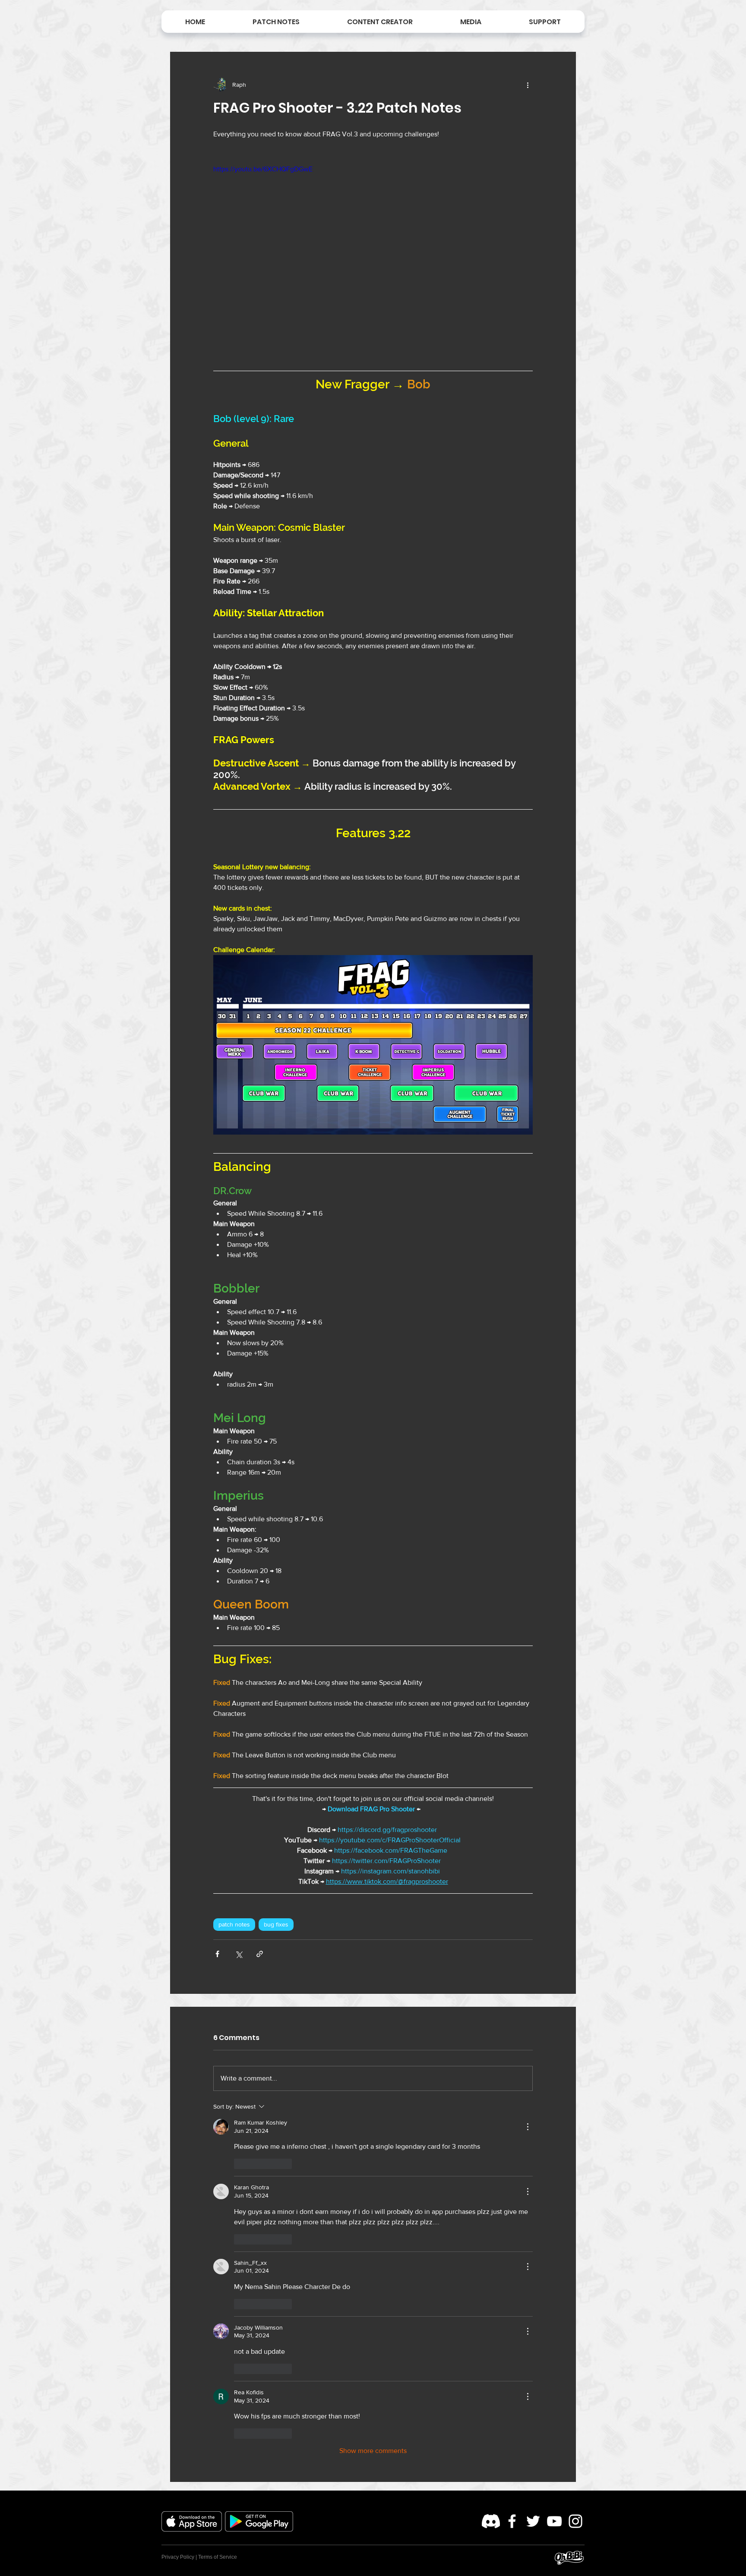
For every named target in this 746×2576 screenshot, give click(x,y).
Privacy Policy (178, 2557)
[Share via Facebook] (217, 1954)
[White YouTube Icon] (554, 2521)
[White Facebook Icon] (512, 2521)
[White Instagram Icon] (575, 2521)
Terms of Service (218, 2557)
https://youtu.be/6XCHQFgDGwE (263, 169)
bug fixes (276, 1924)
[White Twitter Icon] (533, 2521)
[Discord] (491, 2521)
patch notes (234, 1924)
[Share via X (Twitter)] (239, 1954)
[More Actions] (528, 2127)
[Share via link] (260, 1954)
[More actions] (528, 85)
